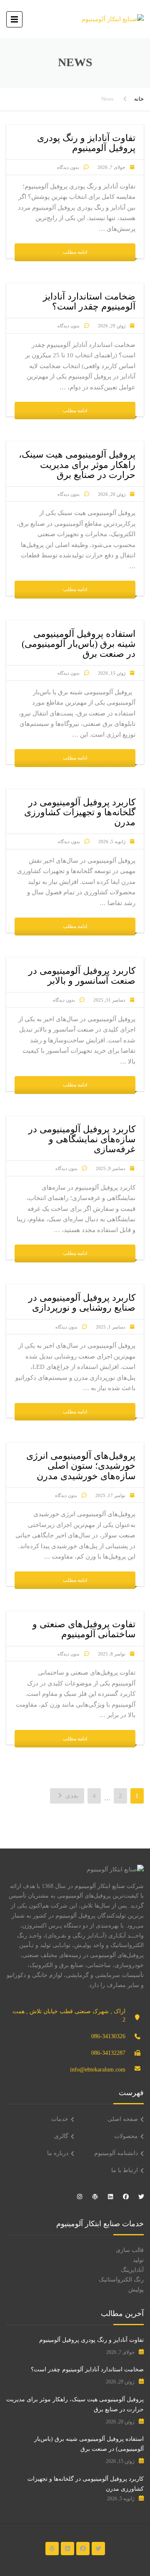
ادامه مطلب (75, 252)
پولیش (136, 2290)
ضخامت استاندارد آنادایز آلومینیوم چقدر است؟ (87, 2369)
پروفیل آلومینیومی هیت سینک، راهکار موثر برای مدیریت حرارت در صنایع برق (75, 2404)
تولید (138, 2260)
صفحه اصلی (123, 2119)
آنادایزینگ (132, 2270)
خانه (139, 99)
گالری (61, 2136)
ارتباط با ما (125, 2170)
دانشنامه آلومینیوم (116, 2153)
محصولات (126, 2136)
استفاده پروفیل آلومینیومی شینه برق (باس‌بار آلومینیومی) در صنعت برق (89, 2444)
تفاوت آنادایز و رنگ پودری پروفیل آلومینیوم (91, 2340)
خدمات (60, 2119)
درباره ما (58, 2153)
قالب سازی (130, 2250)
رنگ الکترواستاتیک (121, 2280)
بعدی (71, 1796)
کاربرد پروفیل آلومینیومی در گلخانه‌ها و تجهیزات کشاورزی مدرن (86, 2484)
